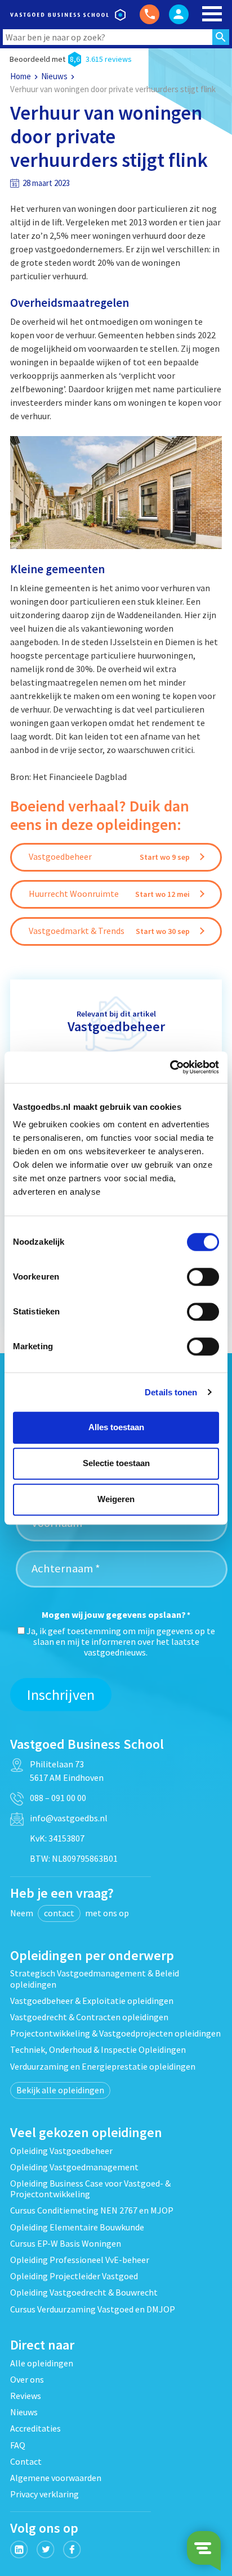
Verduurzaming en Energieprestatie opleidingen (103, 2066)
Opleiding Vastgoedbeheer (61, 2151)
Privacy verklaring (44, 2494)
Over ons (27, 2379)
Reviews (26, 2396)
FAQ (18, 2445)
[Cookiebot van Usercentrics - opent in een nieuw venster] (170, 1067)
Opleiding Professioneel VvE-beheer (80, 2260)
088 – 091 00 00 (58, 1798)
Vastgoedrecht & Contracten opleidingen (89, 2017)
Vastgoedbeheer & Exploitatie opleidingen (92, 2001)
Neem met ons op (70, 1913)
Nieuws (54, 76)
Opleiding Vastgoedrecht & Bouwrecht (84, 2292)
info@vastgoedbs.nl (69, 1818)
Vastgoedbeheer (116, 1026)
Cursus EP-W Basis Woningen (66, 2243)
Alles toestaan (116, 1427)
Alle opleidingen (42, 2363)
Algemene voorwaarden (56, 2478)
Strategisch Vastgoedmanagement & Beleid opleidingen (95, 1978)
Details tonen (171, 1392)
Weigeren (116, 1499)
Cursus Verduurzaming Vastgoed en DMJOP (93, 2309)
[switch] (203, 1277)
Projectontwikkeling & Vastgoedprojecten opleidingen (115, 2033)
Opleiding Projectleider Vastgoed (74, 2276)
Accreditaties (35, 2428)
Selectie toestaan (116, 1463)
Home (21, 76)
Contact (26, 2461)
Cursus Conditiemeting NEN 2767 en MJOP (92, 2210)
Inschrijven (61, 1695)
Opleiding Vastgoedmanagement (74, 2167)
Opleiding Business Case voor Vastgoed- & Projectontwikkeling (90, 2189)
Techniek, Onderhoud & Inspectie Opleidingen (98, 2049)
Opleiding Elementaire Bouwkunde (77, 2227)
